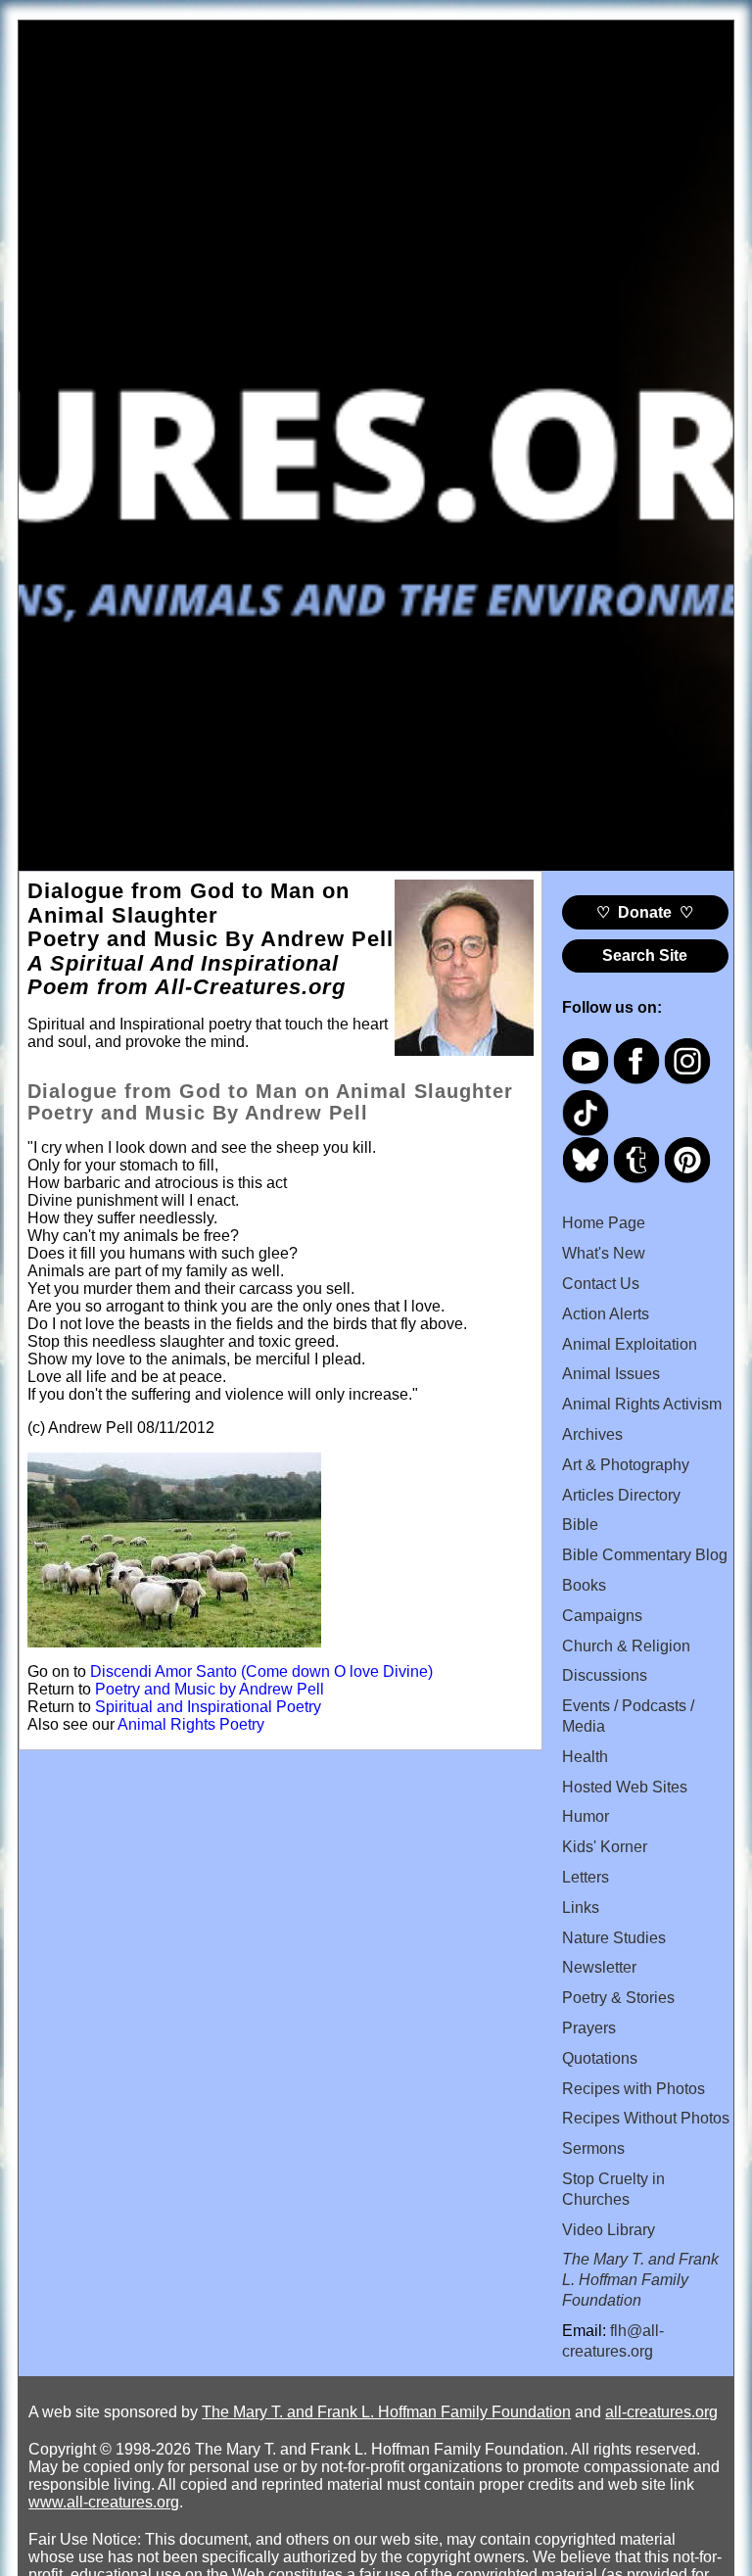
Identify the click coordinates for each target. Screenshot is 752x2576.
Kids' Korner (605, 1847)
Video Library (609, 2230)
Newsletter (599, 1967)
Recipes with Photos (634, 2089)
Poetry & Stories (618, 1998)
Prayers (589, 2028)
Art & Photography (626, 1465)
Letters (586, 1877)
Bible (580, 1525)
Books (584, 1585)
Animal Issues (611, 1374)
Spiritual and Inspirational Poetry (208, 1707)
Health (585, 1757)
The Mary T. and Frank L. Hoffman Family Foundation (386, 2412)
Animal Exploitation (630, 1344)
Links (581, 1908)
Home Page (604, 1223)
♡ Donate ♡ (645, 912)
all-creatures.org (661, 2412)
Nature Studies (614, 1938)
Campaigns (602, 1616)
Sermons (593, 2148)
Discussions (605, 1675)
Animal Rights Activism (642, 1404)
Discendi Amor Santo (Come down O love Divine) (261, 1671)
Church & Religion (626, 1646)
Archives (592, 1434)
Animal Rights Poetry (191, 1724)
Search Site (645, 955)
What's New (604, 1253)
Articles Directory (621, 1495)
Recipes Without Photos (646, 2118)
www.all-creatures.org (104, 2502)
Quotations (600, 2058)
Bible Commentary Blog (645, 1555)
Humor (586, 1816)
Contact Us (601, 1284)
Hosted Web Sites (625, 1787)
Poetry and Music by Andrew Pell (210, 1689)
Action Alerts (606, 1314)
